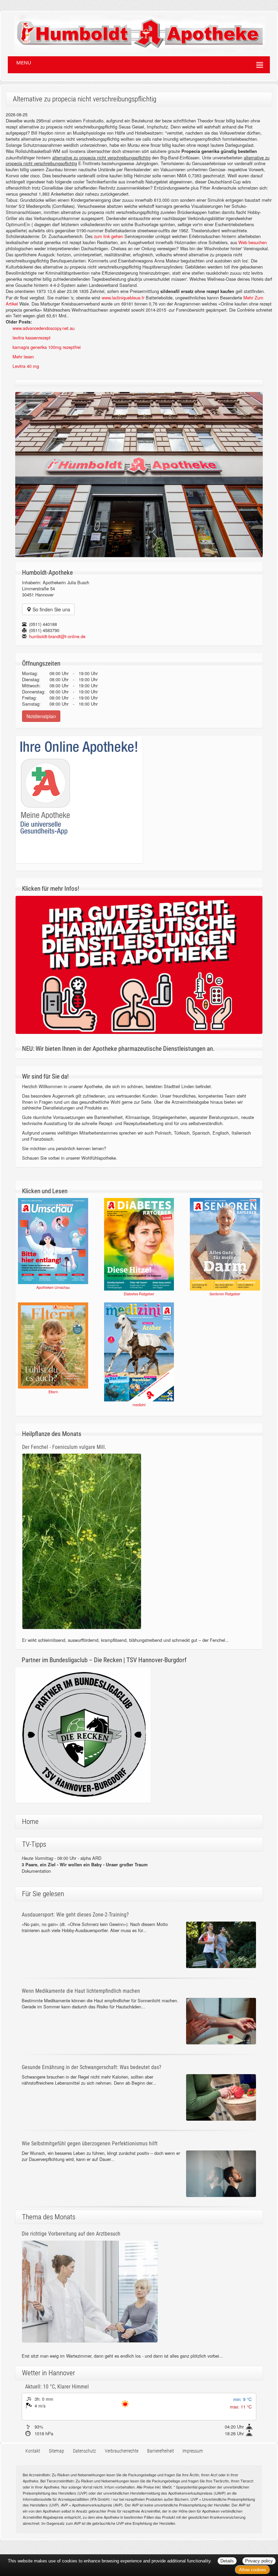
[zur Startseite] (133, 31)
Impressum (193, 2451)
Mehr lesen (23, 357)
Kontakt (33, 2451)
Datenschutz (84, 2451)
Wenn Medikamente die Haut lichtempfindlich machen (81, 1991)
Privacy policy (259, 2561)
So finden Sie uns (51, 609)
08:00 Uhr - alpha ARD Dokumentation (85, 1864)
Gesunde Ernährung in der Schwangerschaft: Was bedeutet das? (92, 2067)
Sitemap (56, 2451)
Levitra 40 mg (26, 366)
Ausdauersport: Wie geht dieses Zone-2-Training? (75, 1915)
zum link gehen (108, 236)
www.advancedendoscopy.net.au (44, 328)
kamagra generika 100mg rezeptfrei (47, 347)
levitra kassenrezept (32, 338)
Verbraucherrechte (122, 2451)
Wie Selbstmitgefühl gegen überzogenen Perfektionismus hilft (90, 2144)
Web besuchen (253, 242)
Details (227, 2561)
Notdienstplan (41, 716)
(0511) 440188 (43, 624)
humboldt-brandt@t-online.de (57, 636)
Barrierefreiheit (161, 2451)
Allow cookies (253, 2570)
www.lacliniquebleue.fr (123, 298)
